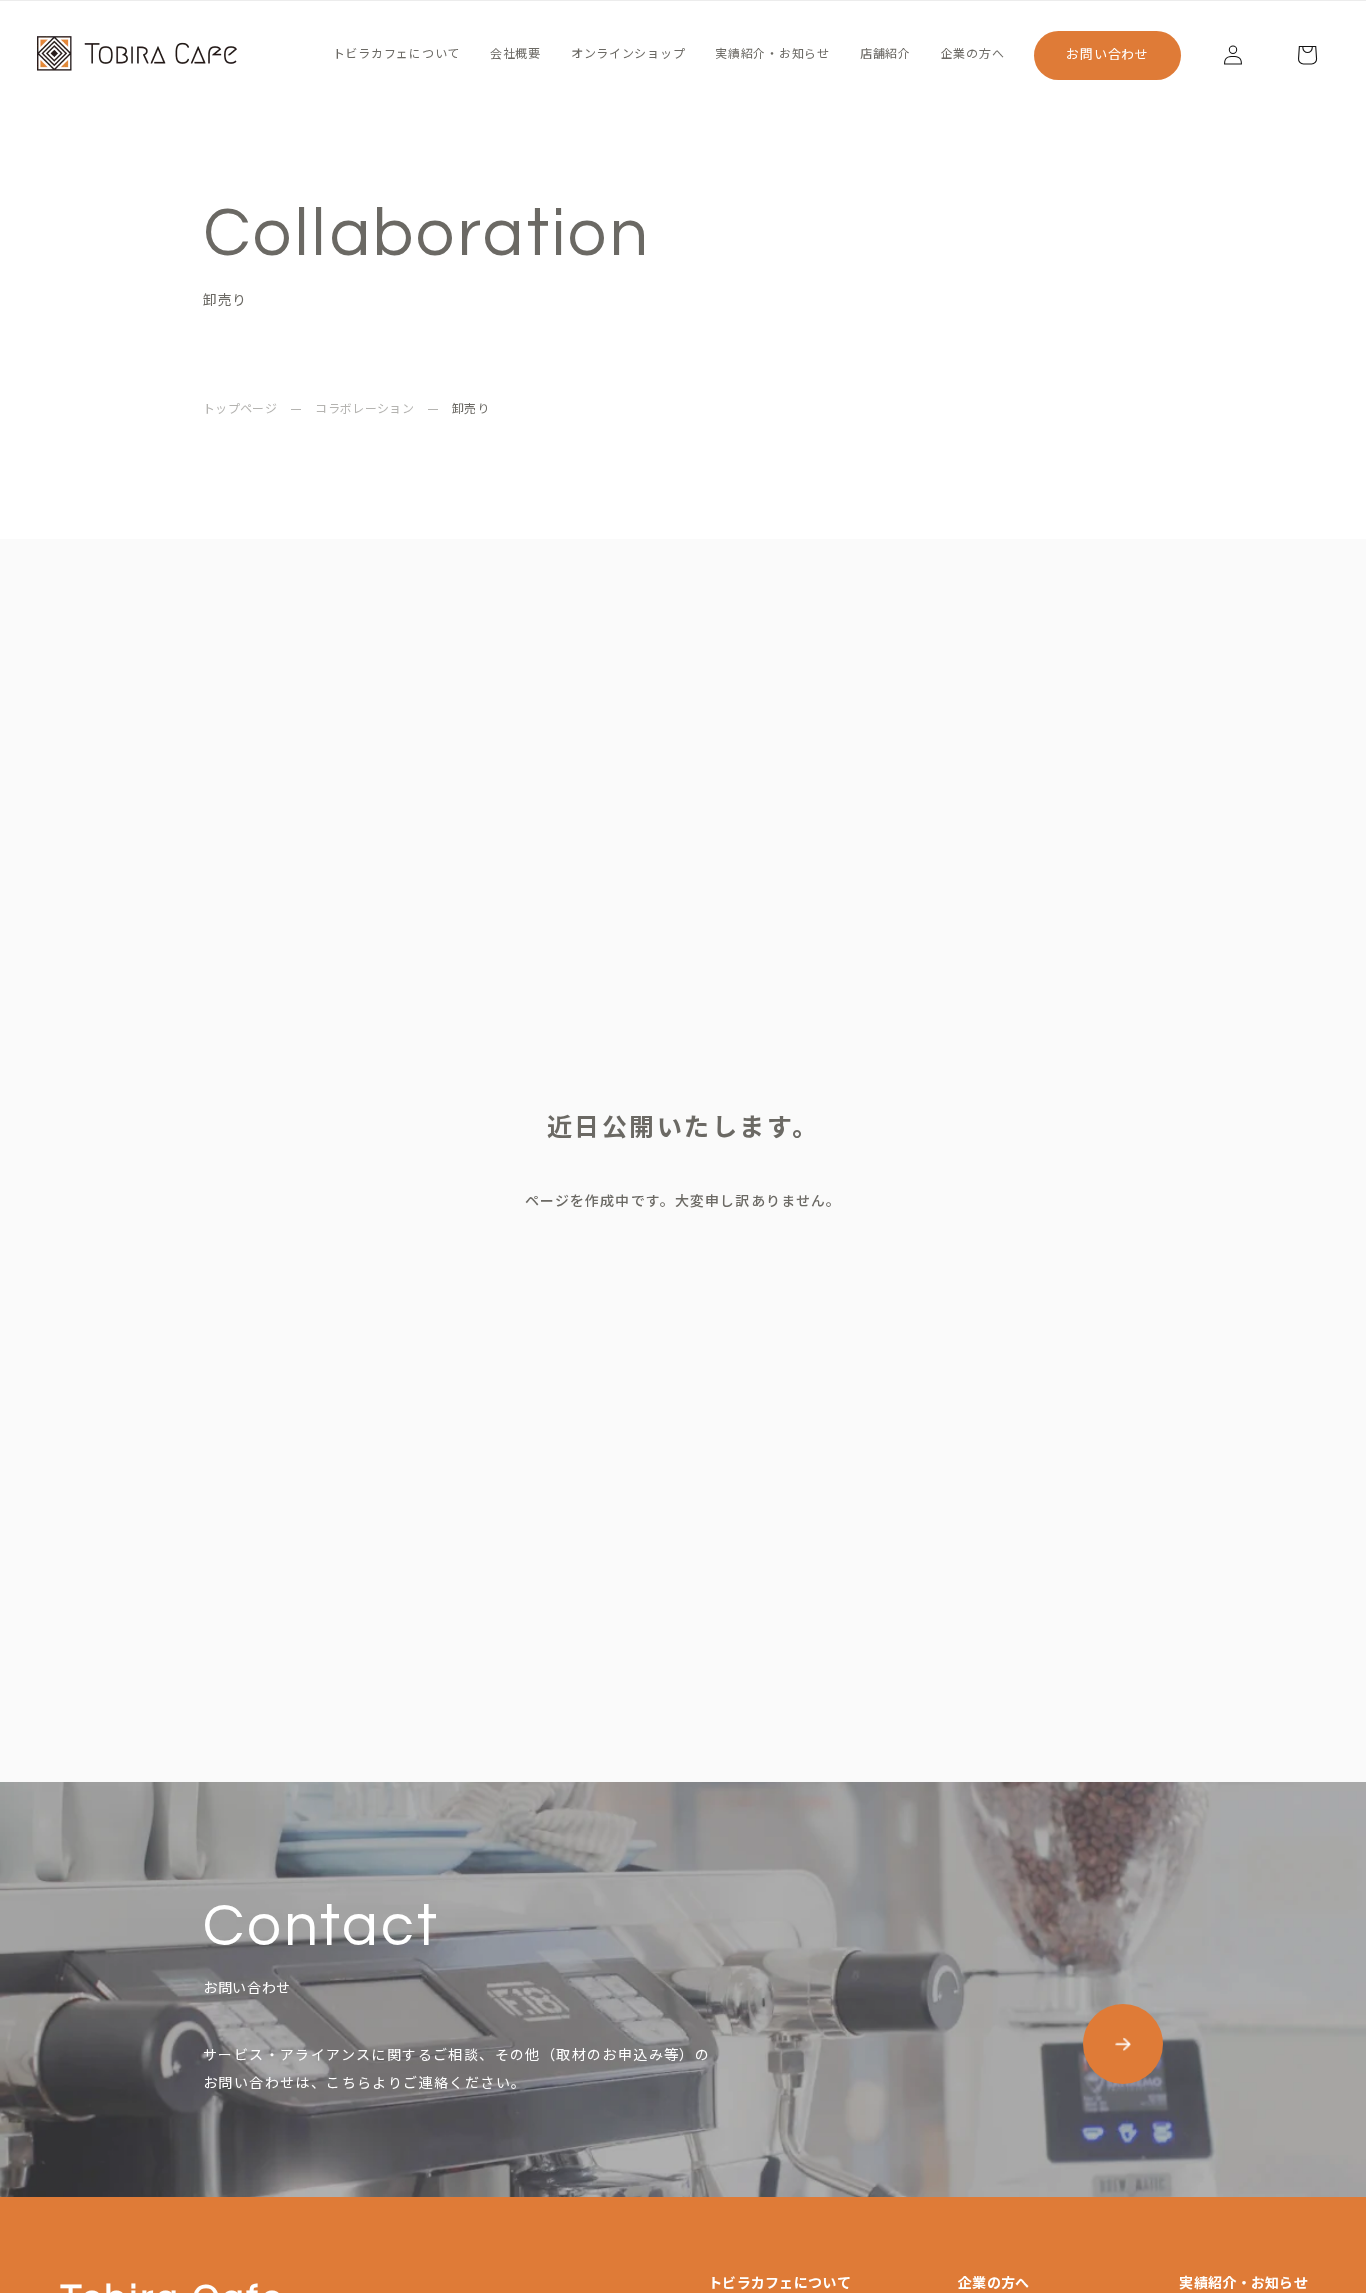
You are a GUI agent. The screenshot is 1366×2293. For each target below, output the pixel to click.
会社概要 (515, 55)
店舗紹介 (885, 55)
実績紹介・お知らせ (772, 55)
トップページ (240, 410)
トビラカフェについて (396, 55)
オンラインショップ (628, 55)
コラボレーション (364, 410)
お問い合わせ (1107, 55)
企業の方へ (973, 55)
